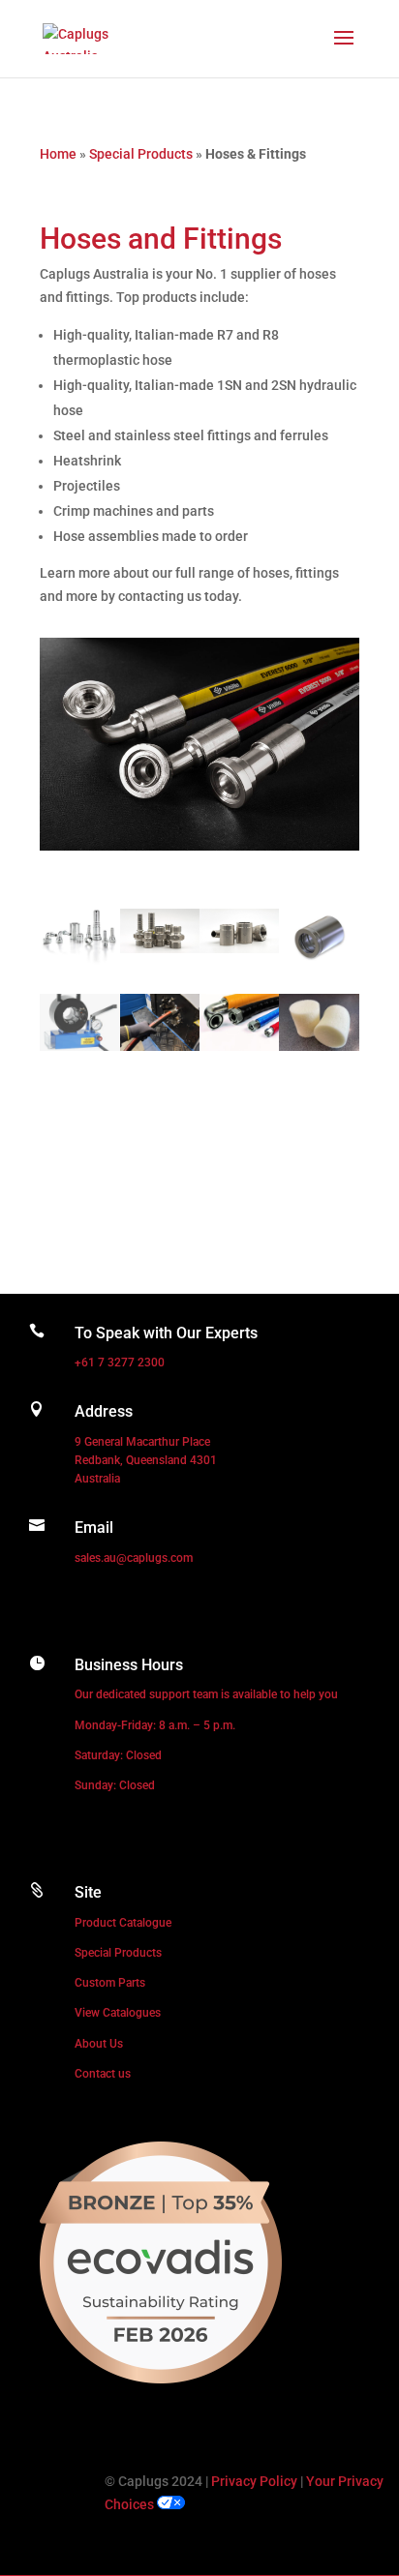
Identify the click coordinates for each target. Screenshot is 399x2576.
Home (58, 154)
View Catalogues (118, 2013)
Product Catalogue (123, 1923)
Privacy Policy (254, 2481)
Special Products (141, 154)
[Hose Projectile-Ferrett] (319, 1046)
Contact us (103, 2074)
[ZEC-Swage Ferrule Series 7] (319, 960)
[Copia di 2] (160, 948)
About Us (99, 2044)
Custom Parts (110, 1983)
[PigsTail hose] (239, 1046)
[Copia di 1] (239, 948)
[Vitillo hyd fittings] (79, 960)
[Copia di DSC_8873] (160, 1046)
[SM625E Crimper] (79, 1046)
